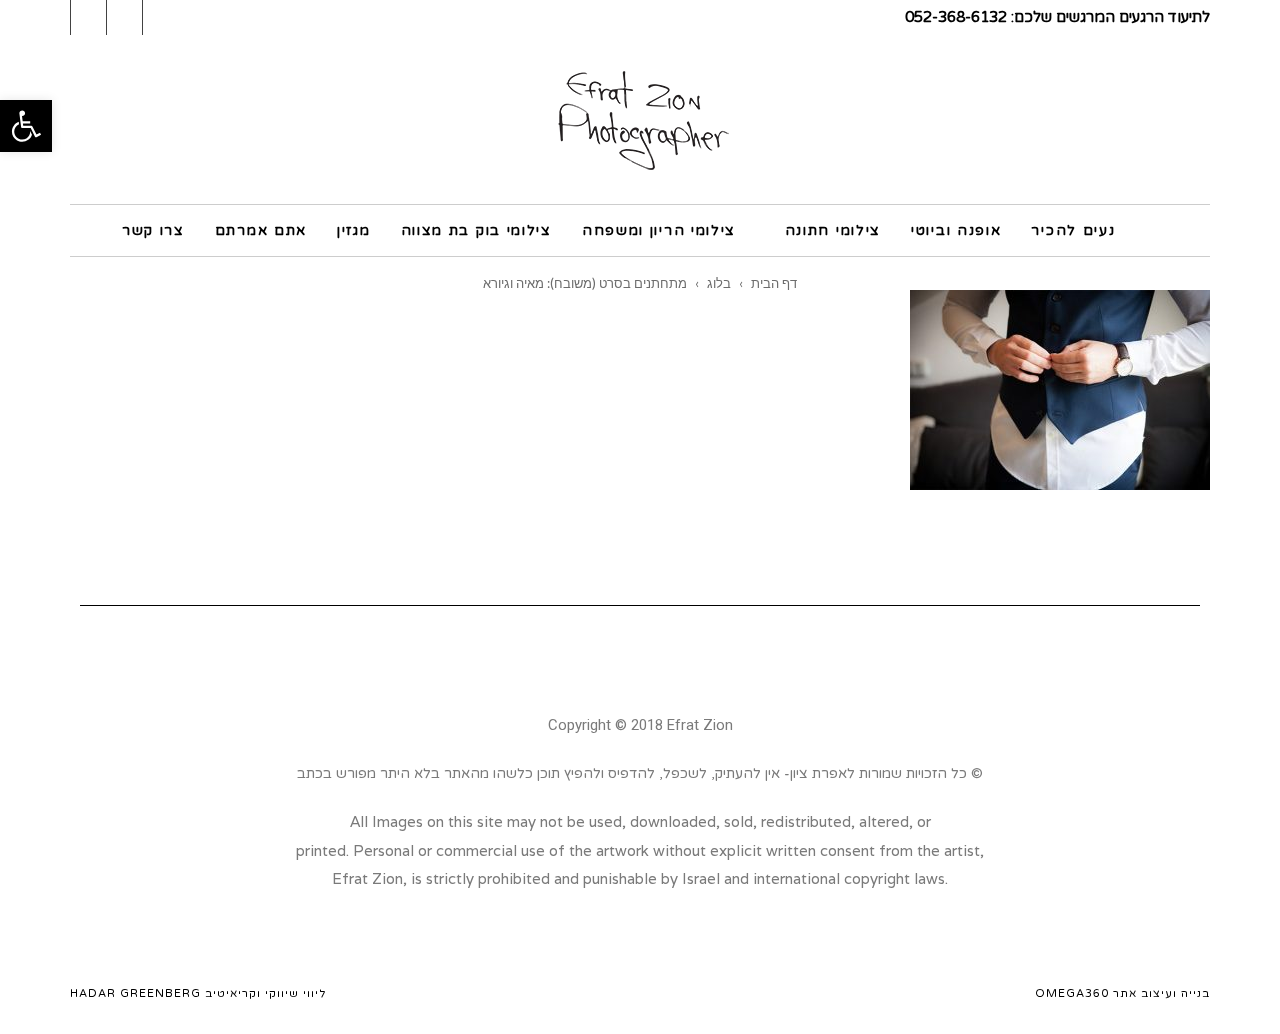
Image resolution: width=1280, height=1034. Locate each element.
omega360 (1072, 993)
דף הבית (774, 283)
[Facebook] (668, 666)
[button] (26, 126)
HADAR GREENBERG (135, 993)
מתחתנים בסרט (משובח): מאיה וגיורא (585, 283)
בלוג (719, 283)
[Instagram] (613, 666)
